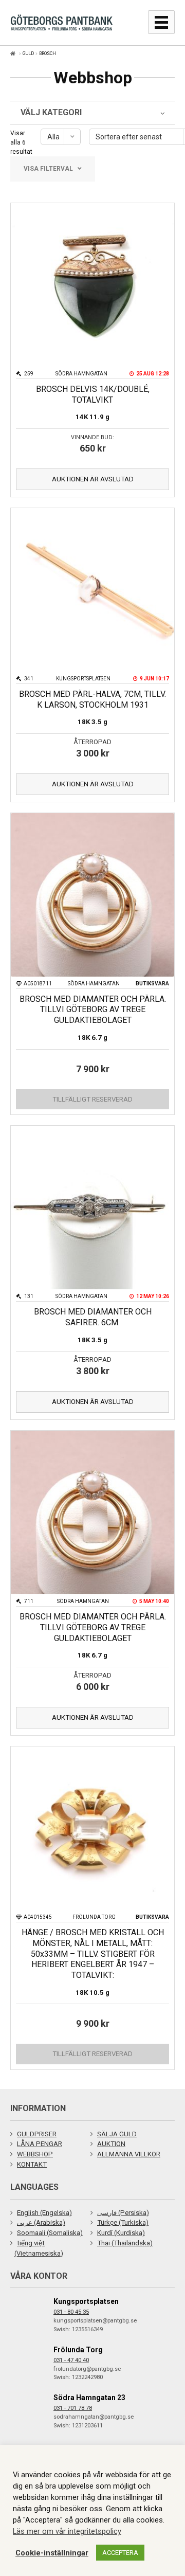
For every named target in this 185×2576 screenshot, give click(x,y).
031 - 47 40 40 (71, 2360)
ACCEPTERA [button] (120, 2553)
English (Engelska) (44, 2213)
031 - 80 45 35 (71, 2312)
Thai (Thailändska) (125, 2243)
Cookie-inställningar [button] (52, 2553)
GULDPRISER (37, 2134)
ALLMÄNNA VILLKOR (129, 2154)
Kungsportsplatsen (86, 2301)
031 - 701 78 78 (73, 2408)
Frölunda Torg (78, 2350)
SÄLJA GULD (117, 2134)
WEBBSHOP (35, 2154)
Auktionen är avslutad (93, 479)
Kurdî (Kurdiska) (121, 2233)
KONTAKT (32, 2164)
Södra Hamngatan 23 (89, 2398)
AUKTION (111, 2144)
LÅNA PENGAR (40, 2144)
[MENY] (161, 22)
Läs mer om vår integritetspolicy (67, 2531)
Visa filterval (48, 169)
